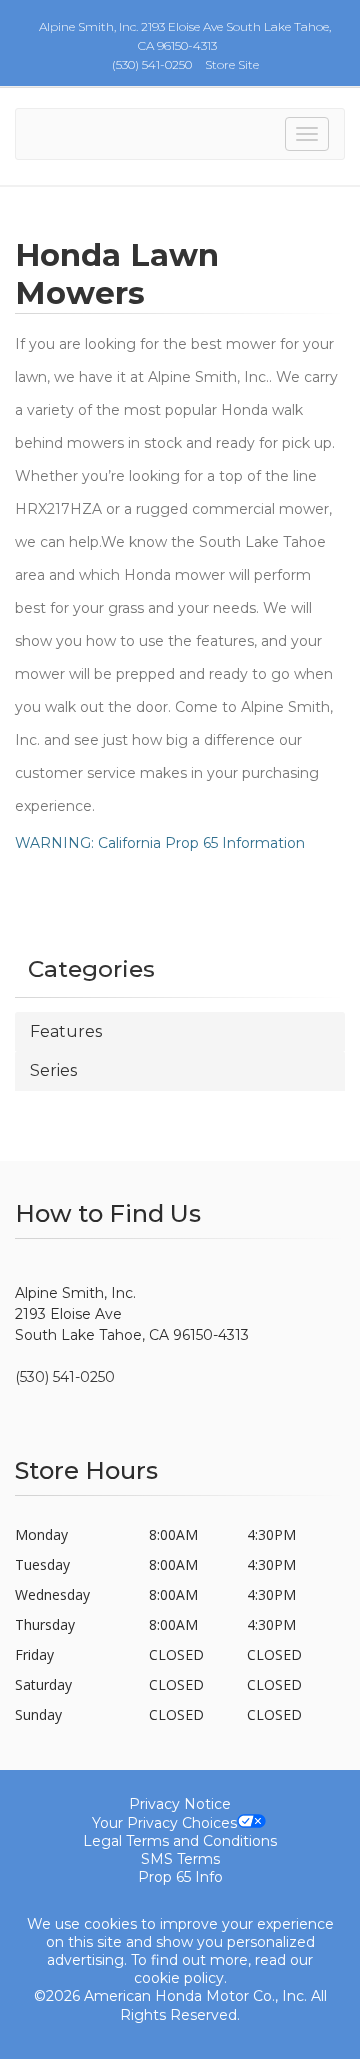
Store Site (232, 64)
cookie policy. (180, 1978)
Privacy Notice (180, 1804)
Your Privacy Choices (164, 1823)
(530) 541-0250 (152, 64)
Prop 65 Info (180, 1877)
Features (66, 1031)
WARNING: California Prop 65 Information (160, 843)
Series (53, 1070)
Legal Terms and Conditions (180, 1841)
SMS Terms (180, 1859)
